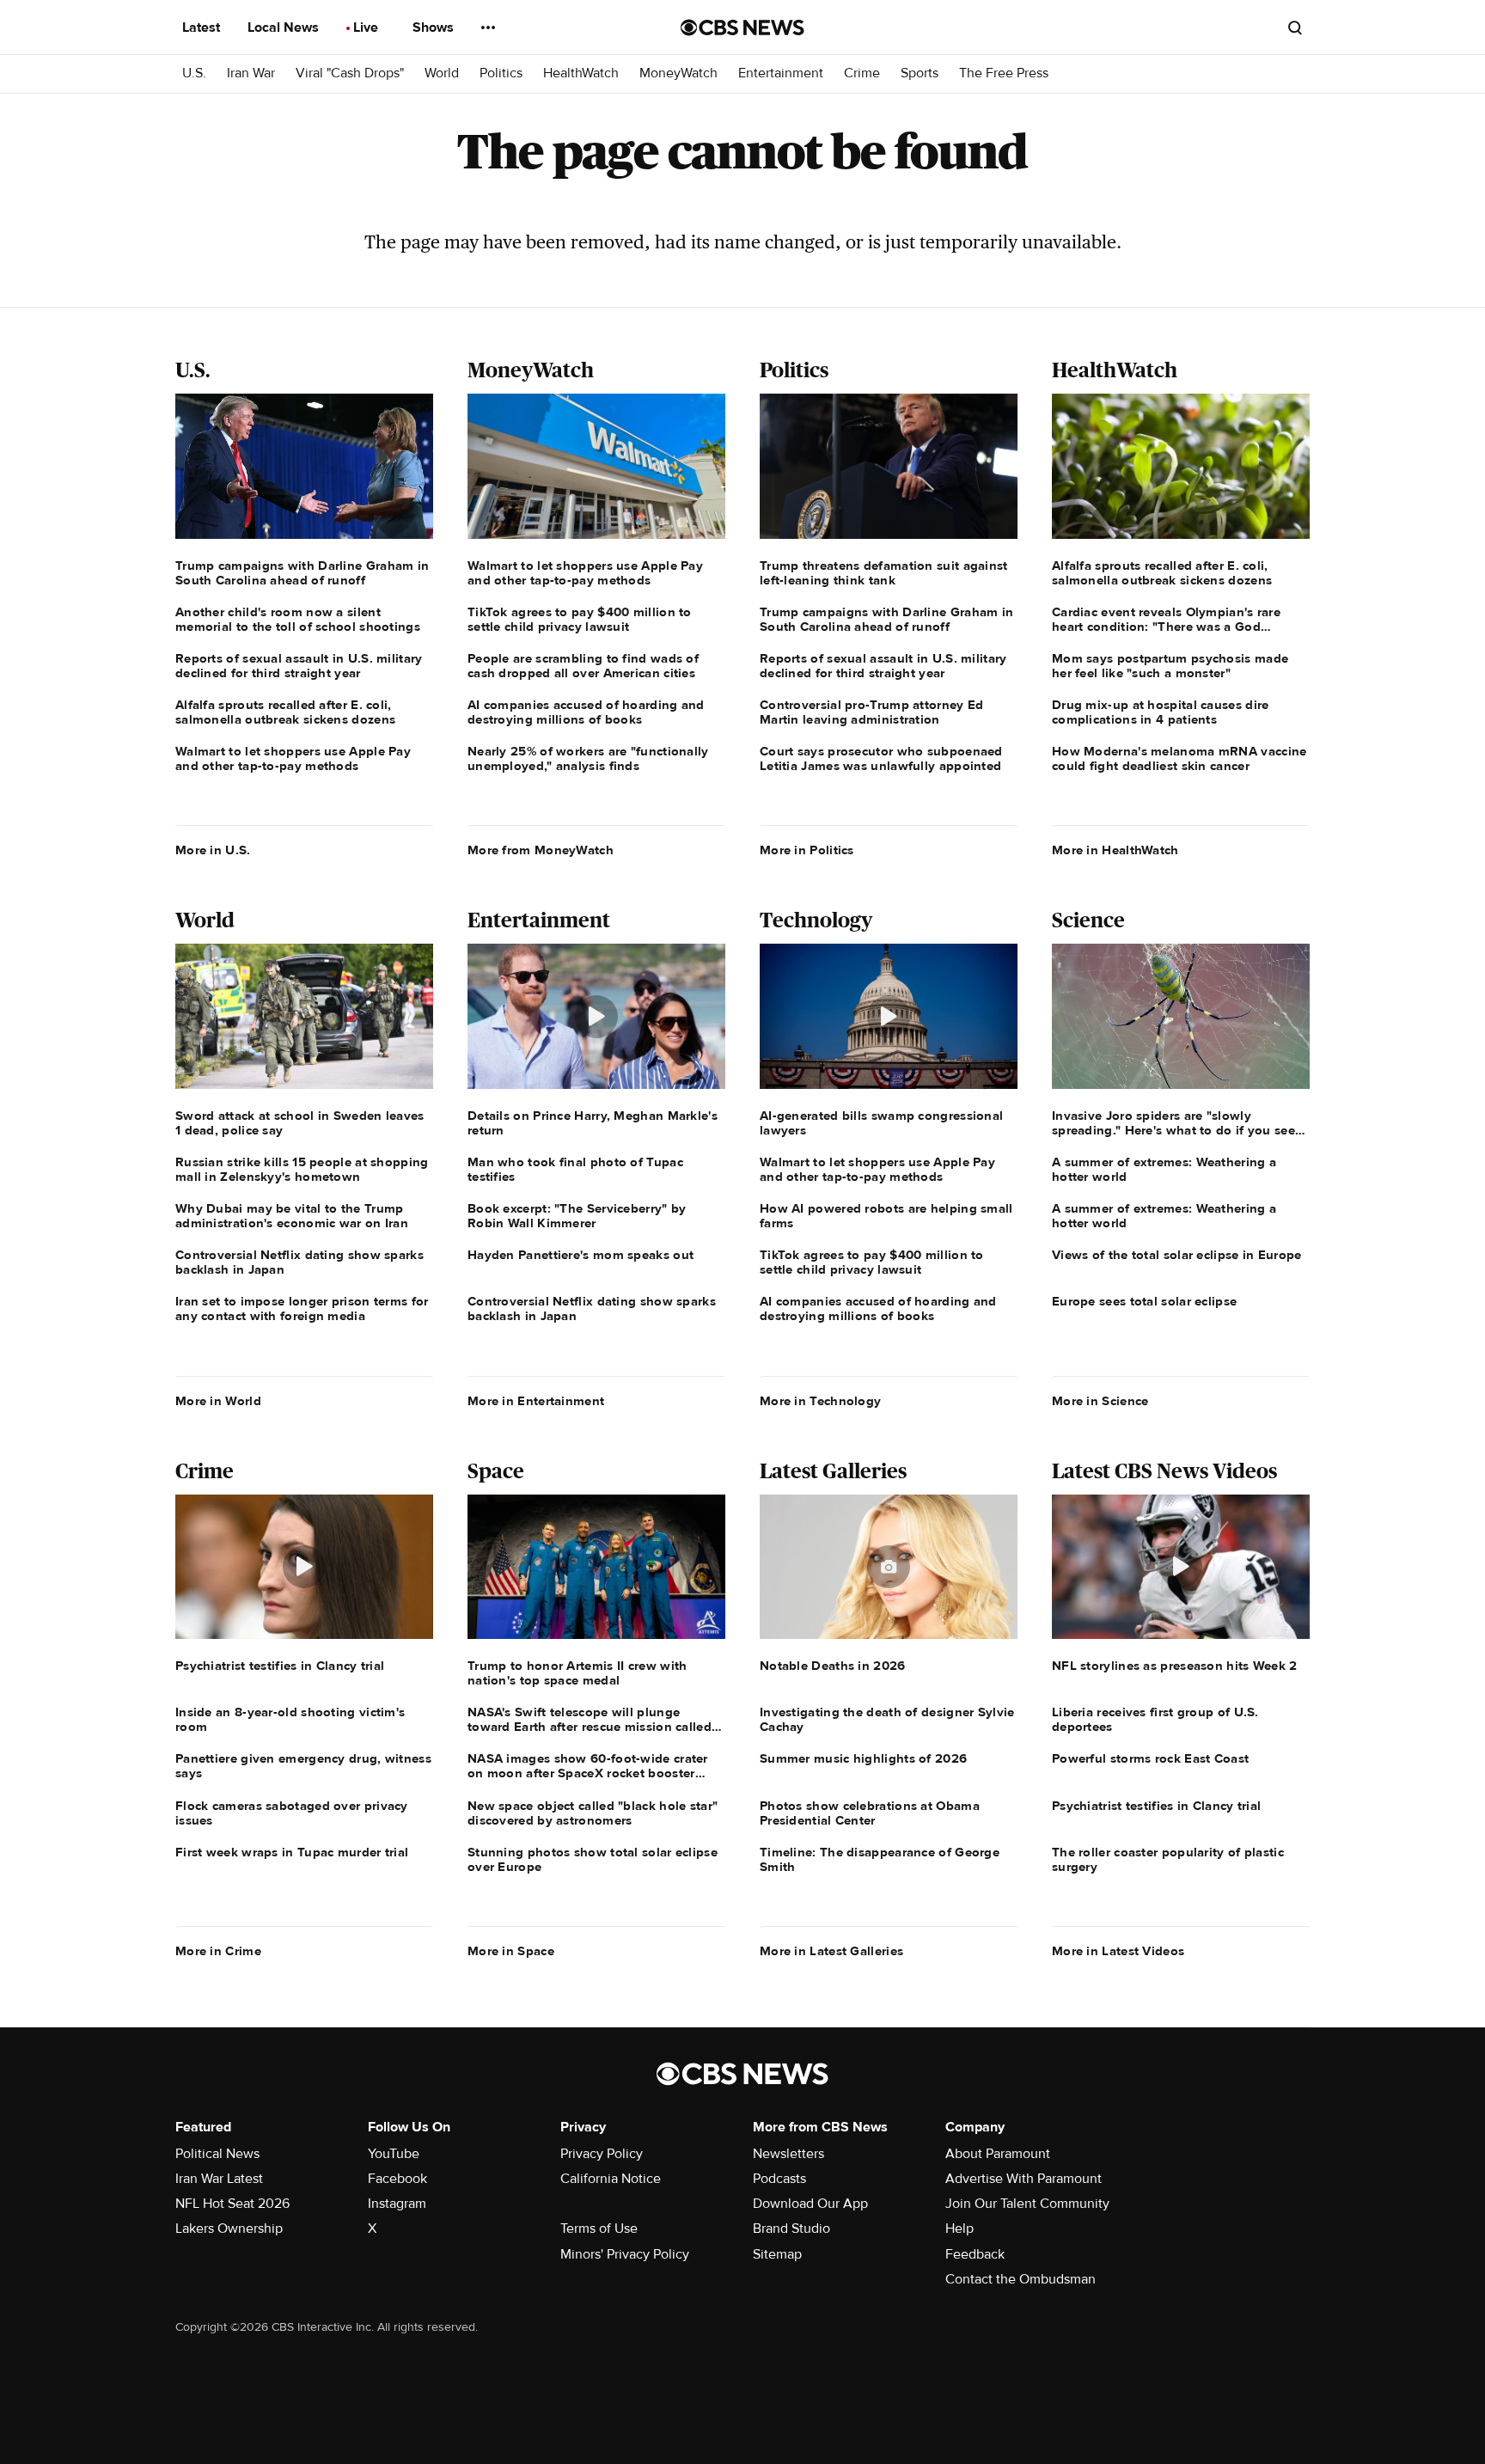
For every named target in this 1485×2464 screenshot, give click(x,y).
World (442, 73)
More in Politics (807, 850)
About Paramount (998, 2154)
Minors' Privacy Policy (625, 2254)
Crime (862, 73)
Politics (501, 73)
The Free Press (1004, 73)
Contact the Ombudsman (1021, 2279)
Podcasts (779, 2179)
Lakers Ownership (229, 2229)
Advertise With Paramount (1024, 2179)
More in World (218, 1401)
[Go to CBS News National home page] (742, 28)
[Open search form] (1295, 28)
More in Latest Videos (1118, 1951)
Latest (203, 28)
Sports (920, 73)
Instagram (397, 2204)
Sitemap (777, 2254)
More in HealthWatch (1115, 850)
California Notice (611, 2179)
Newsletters (788, 2154)
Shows (435, 28)
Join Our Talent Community (1027, 2204)
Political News (217, 2154)
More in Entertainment (536, 1401)
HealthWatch (581, 73)
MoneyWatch (678, 73)
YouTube (394, 2154)
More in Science (1100, 1401)
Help (959, 2229)
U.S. (194, 73)
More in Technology (820, 1401)
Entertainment (781, 73)
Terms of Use (599, 2229)
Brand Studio (791, 2229)
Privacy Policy (602, 2154)
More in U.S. (213, 850)
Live (367, 28)
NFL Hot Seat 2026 (232, 2204)
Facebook (397, 2179)
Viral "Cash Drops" (350, 73)
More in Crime (218, 1951)
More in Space (511, 1951)
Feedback (975, 2254)
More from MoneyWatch (541, 850)
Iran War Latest (219, 2179)
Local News (285, 28)
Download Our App (810, 2204)
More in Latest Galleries (831, 1951)
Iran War (251, 73)
